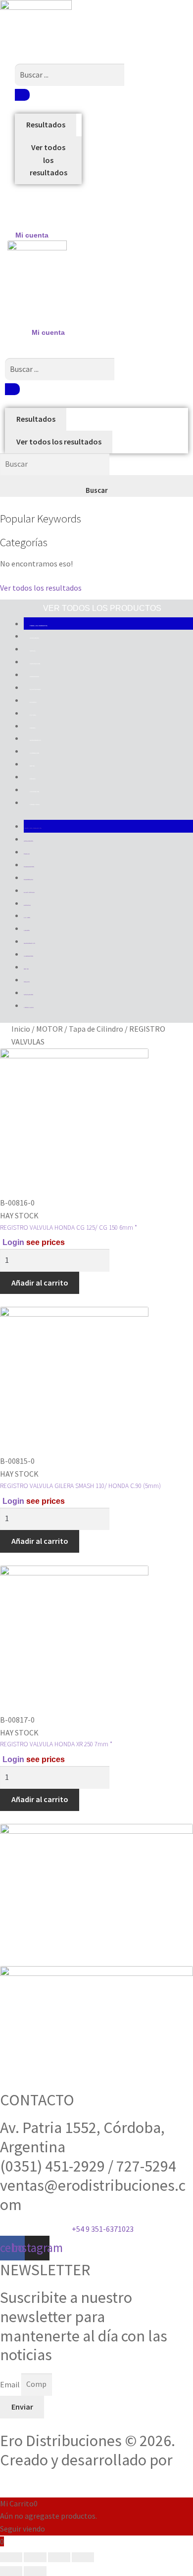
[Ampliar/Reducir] (11, 2557)
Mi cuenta (32, 235)
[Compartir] (59, 2557)
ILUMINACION (34, 753)
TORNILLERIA (35, 805)
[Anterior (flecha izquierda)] (11, 2571)
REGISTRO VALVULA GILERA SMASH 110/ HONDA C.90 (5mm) (80, 1486)
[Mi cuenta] (32, 215)
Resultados (46, 124)
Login (13, 1242)
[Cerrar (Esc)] (83, 2557)
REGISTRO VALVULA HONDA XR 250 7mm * (56, 1744)
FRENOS (33, 728)
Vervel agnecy (46, 2479)
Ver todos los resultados (48, 160)
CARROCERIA (34, 677)
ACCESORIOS (34, 638)
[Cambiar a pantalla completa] (35, 2557)
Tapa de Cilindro (96, 1029)
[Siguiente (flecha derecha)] (35, 2571)
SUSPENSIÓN (34, 792)
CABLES (33, 651)
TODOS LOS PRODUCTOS (39, 626)
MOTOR (32, 766)
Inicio (21, 1029)
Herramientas (35, 740)
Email (11, 2384)
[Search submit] (22, 95)
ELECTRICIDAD (35, 689)
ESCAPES (33, 702)
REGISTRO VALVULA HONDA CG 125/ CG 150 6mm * (69, 1228)
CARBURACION (35, 664)
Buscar (97, 490)
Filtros (33, 715)
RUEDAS (33, 779)
